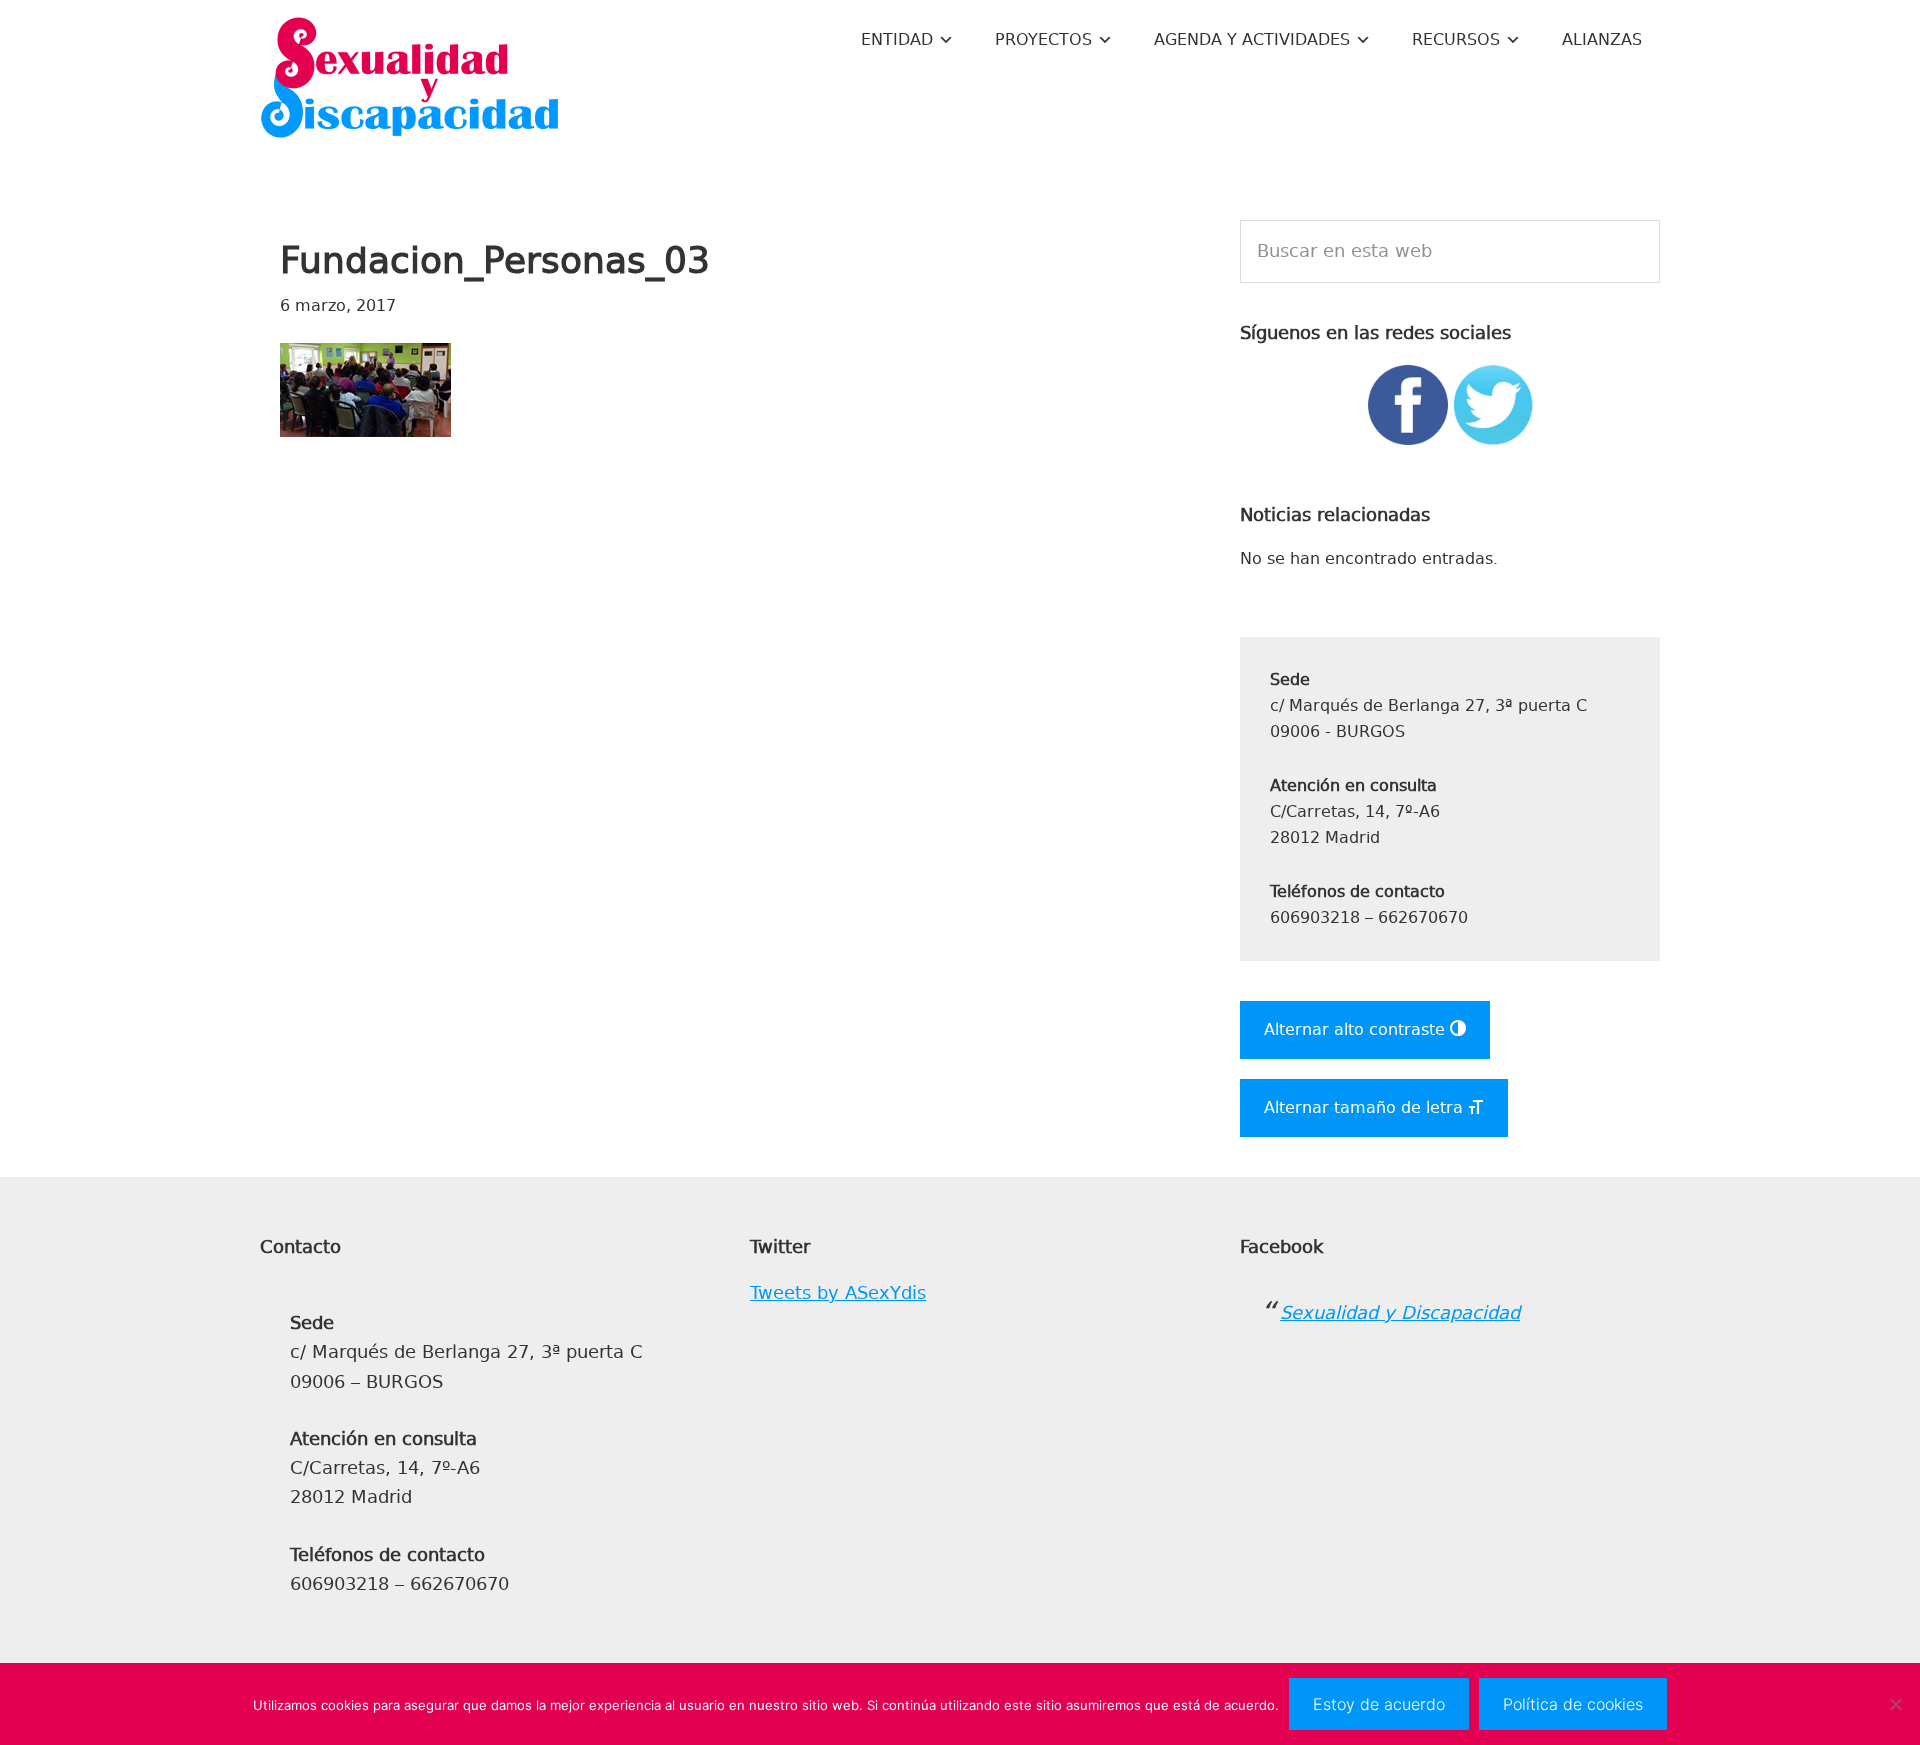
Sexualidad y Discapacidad (410, 80)
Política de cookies (1573, 1704)
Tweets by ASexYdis (838, 1293)
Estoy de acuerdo (1379, 1704)
